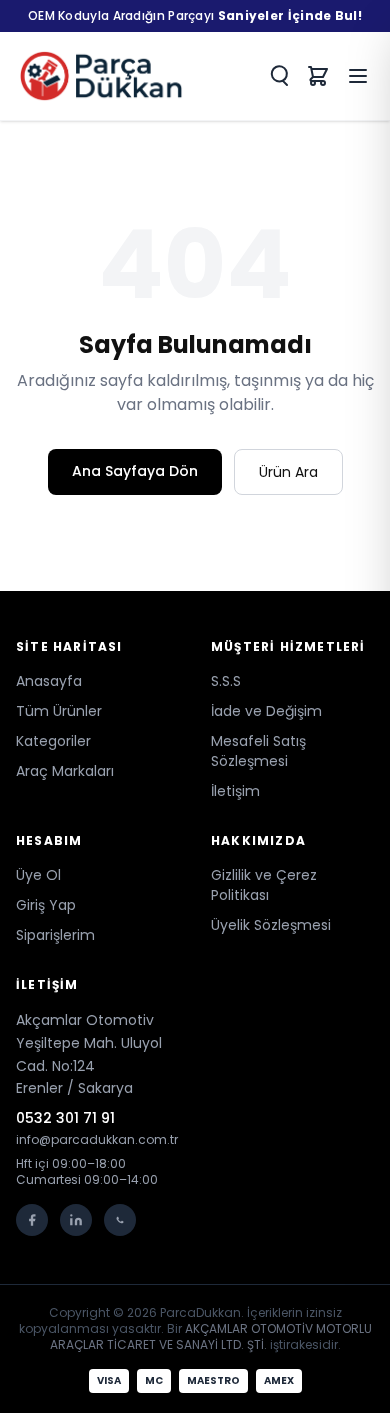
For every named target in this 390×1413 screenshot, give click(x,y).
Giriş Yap (46, 905)
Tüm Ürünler (59, 711)
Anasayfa (49, 681)
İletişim (235, 791)
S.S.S (226, 681)
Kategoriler (53, 741)
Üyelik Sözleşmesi (271, 925)
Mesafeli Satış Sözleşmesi (258, 751)
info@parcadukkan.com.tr (97, 1140)
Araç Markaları (65, 771)
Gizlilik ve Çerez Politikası (264, 885)
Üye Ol (38, 875)
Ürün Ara (288, 472)
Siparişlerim (55, 935)
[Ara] (278, 76)
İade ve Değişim (266, 711)
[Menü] (358, 76)
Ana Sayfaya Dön (135, 471)
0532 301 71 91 (65, 1118)
